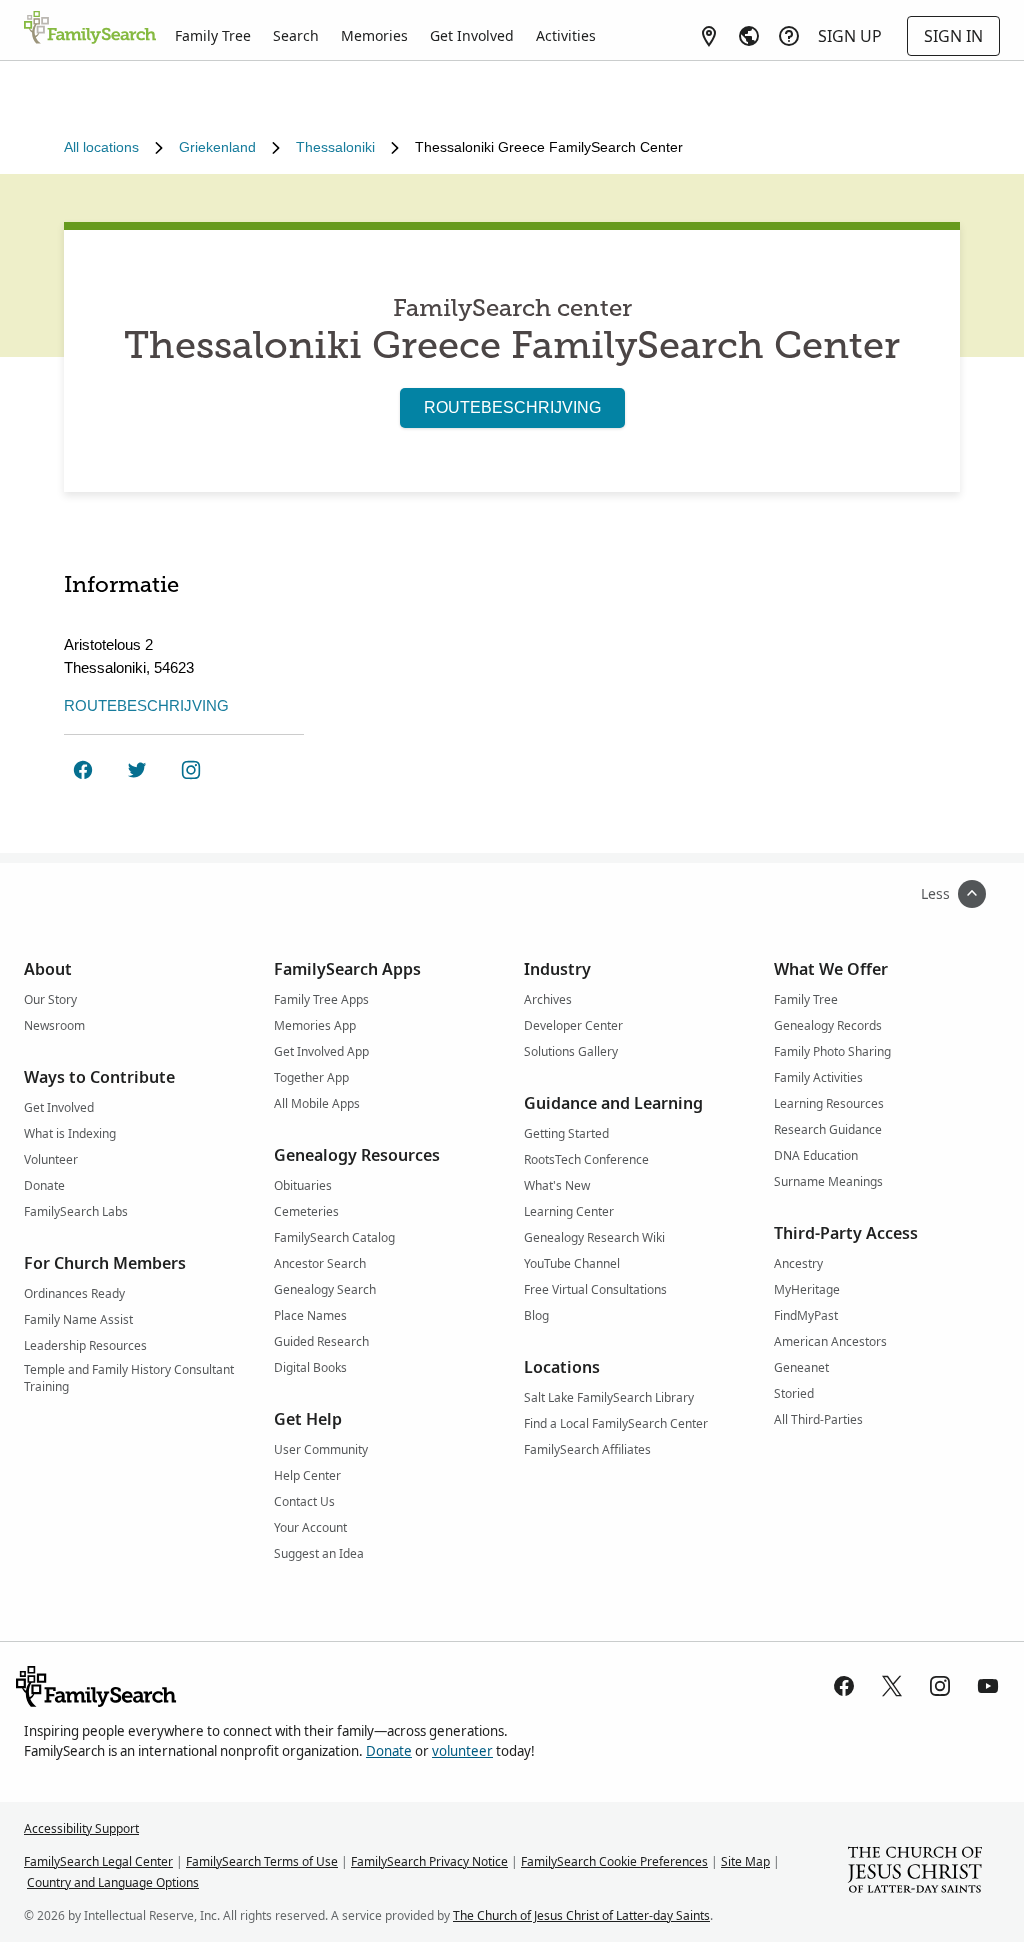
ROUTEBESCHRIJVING (512, 407)
